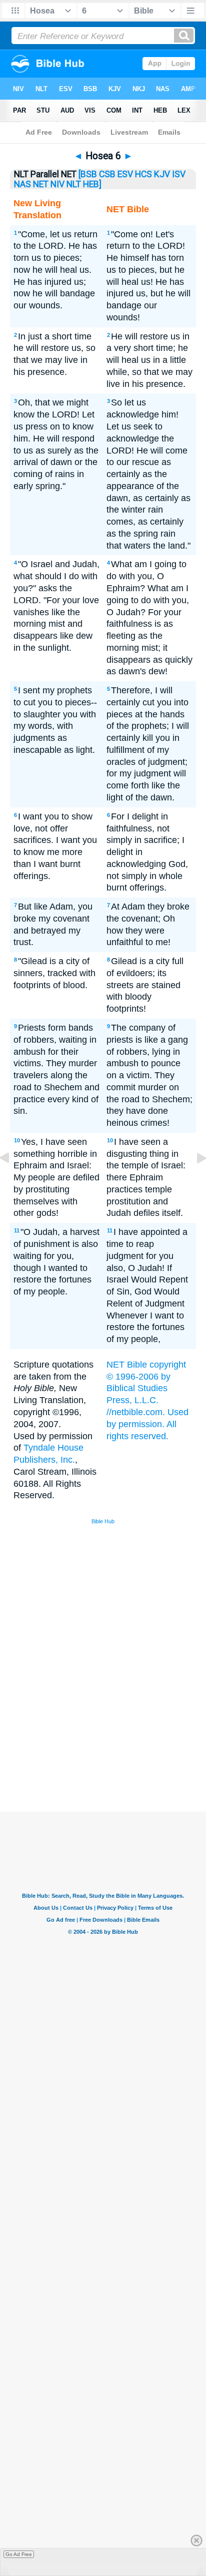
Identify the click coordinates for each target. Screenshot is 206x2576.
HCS (143, 174)
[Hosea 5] (12, 1180)
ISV (179, 174)
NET (41, 184)
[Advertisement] (116, 1736)
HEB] (92, 184)
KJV (162, 174)
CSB (107, 174)
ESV (125, 174)
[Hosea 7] (193, 1180)
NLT (74, 184)
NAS (22, 184)
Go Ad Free (19, 2554)
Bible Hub (103, 1521)
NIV (57, 184)
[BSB (88, 174)
